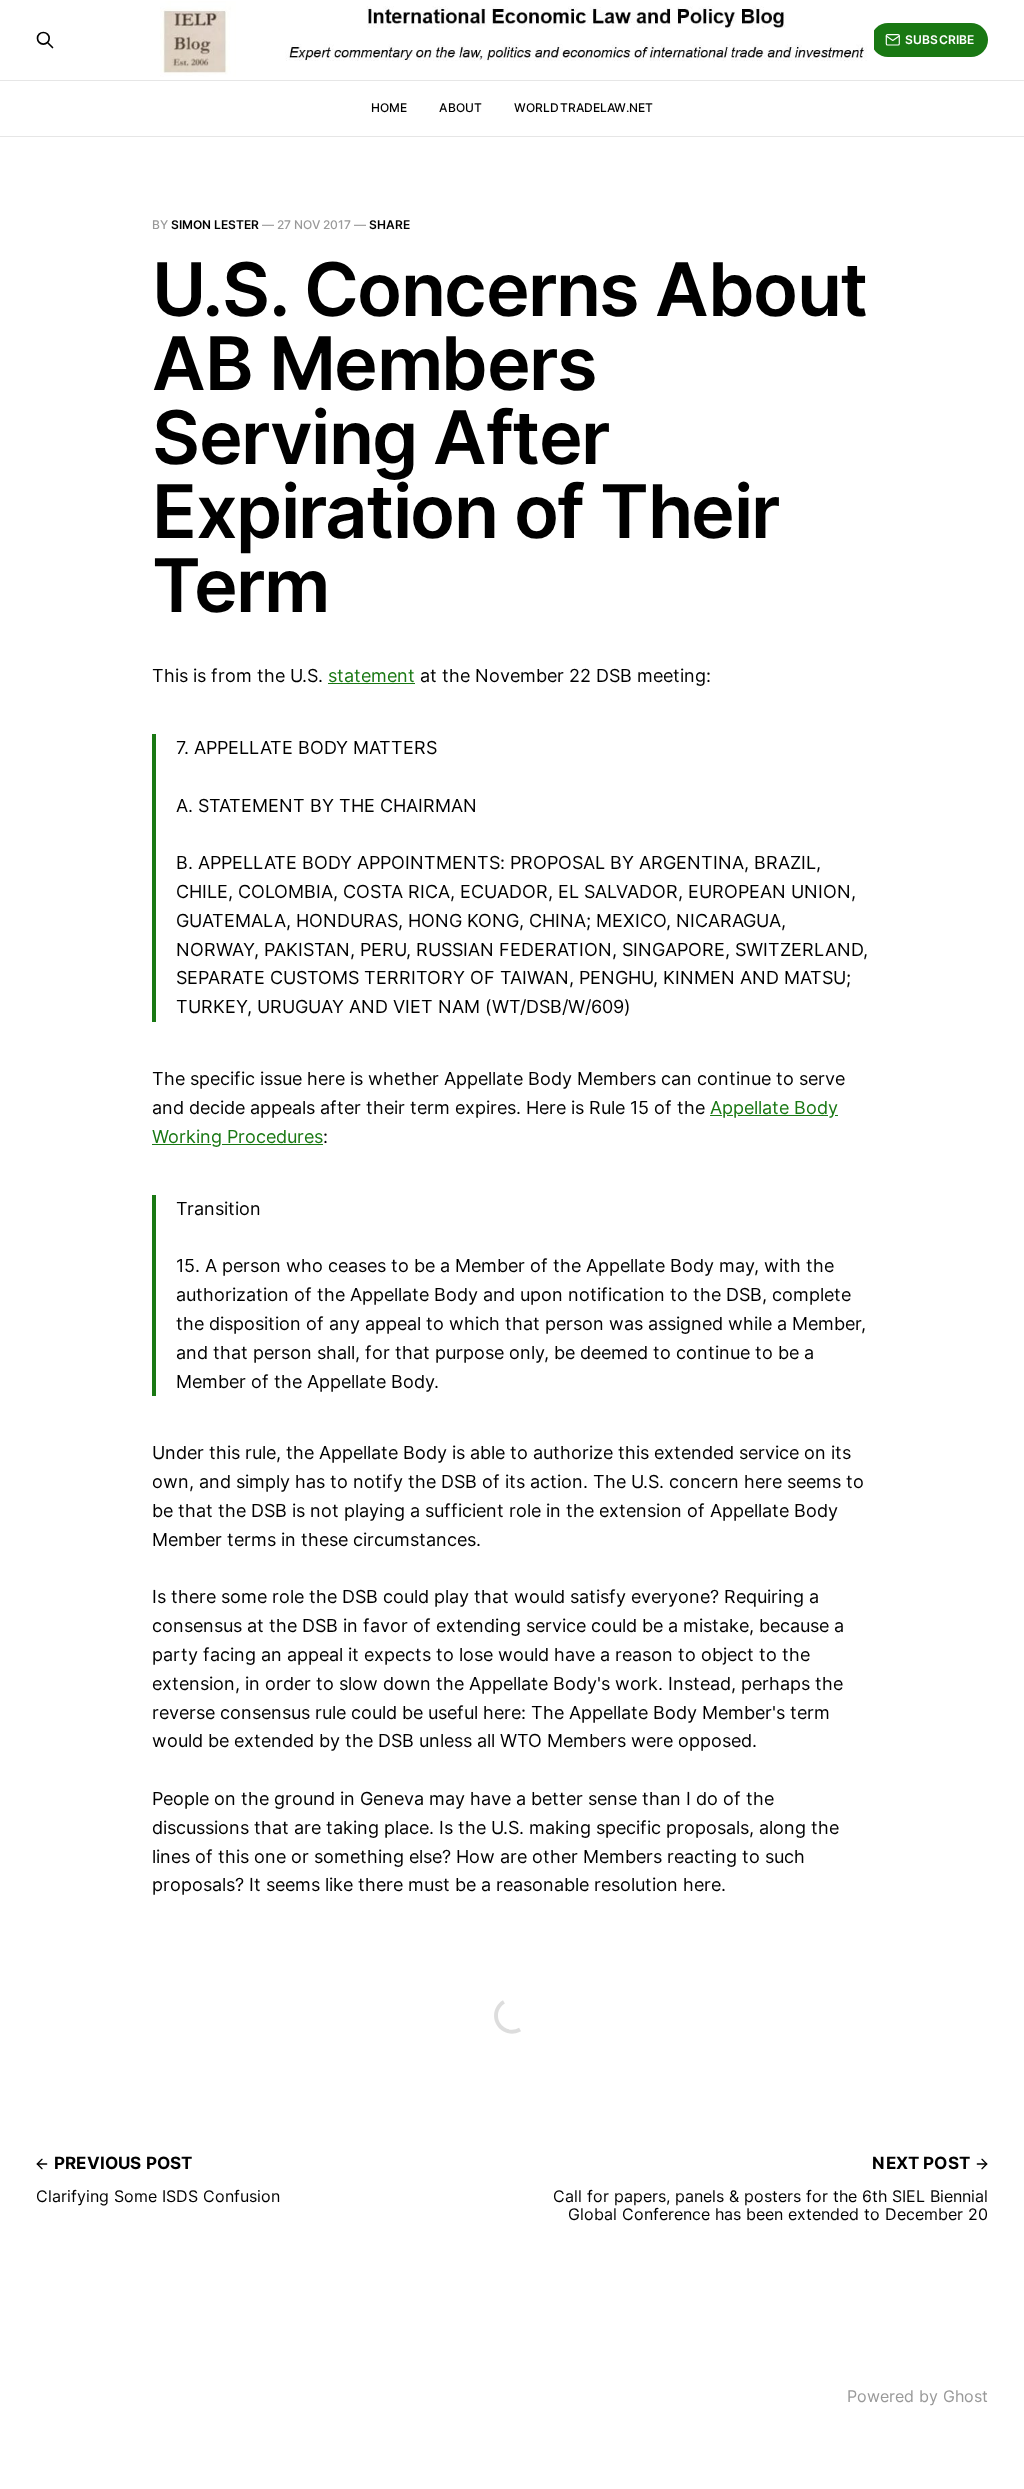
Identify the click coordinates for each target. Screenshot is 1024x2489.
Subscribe (939, 39)
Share (389, 224)
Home (389, 107)
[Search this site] (45, 40)
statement (371, 675)
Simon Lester (215, 224)
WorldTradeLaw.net (583, 107)
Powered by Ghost (917, 2396)
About (460, 107)
